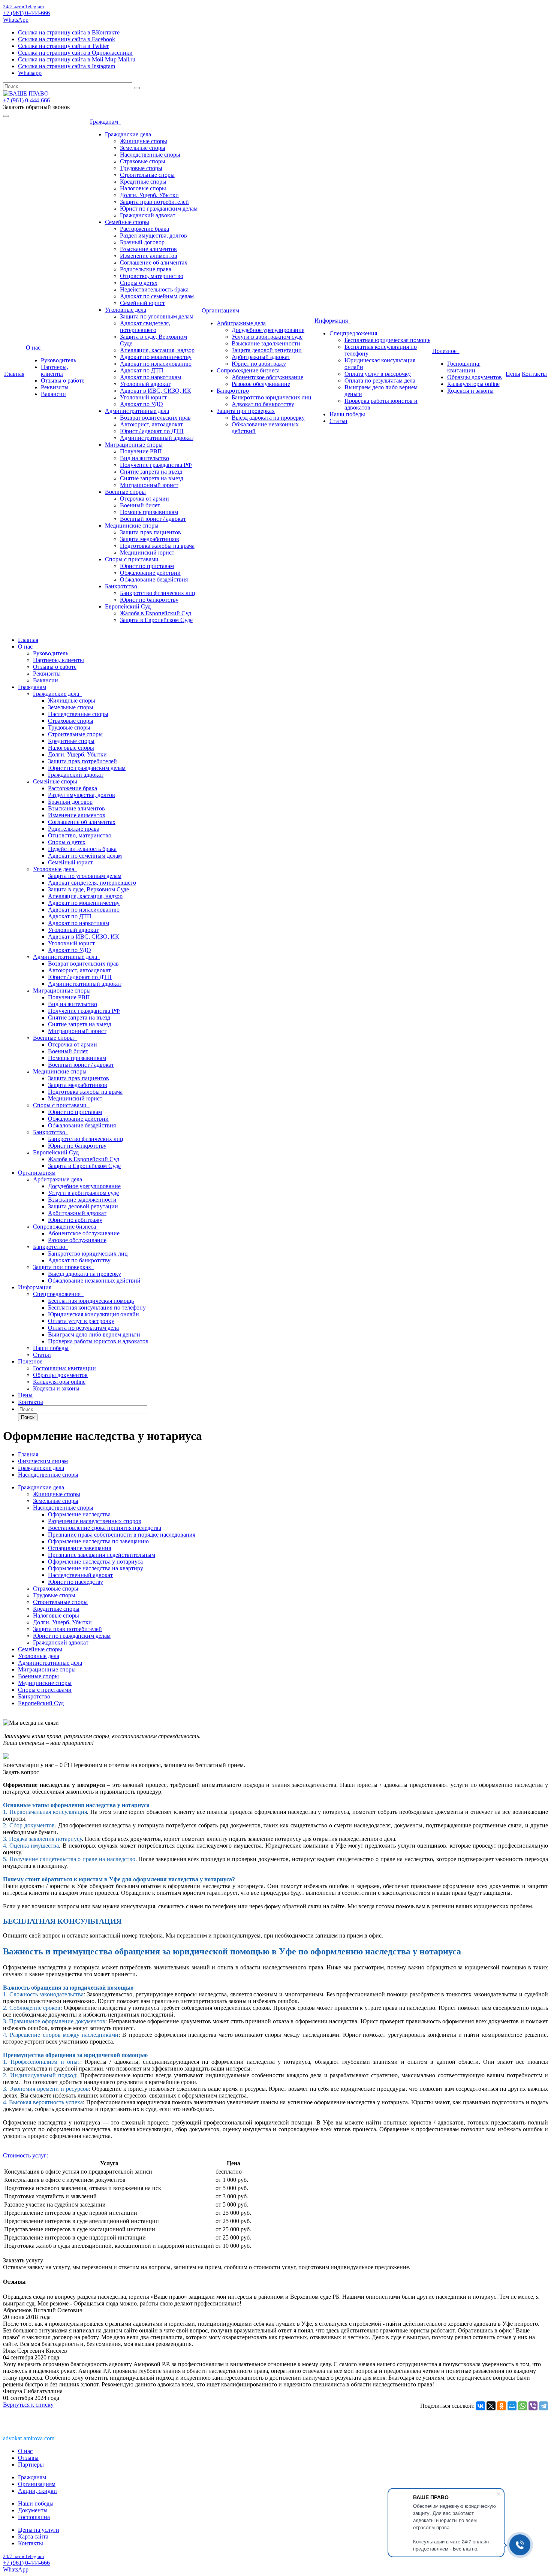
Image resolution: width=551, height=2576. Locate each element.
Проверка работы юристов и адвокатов (98, 1341)
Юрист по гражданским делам (159, 209)
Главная (14, 374)
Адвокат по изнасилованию (156, 364)
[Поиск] (137, 88)
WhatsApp (16, 20)
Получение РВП (141, 451)
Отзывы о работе (63, 380)
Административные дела (137, 411)
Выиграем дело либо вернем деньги (94, 1334)
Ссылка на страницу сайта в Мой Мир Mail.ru (77, 59)
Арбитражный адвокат (261, 357)
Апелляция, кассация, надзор (157, 350)
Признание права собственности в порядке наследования (122, 1535)
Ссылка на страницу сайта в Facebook (67, 39)
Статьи (338, 421)
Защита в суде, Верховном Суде (88, 889)
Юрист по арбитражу (259, 364)
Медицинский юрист (147, 552)
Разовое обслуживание (261, 384)
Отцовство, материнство (152, 276)
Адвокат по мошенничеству (156, 357)
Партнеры (31, 2465)
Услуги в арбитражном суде (267, 337)
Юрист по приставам (147, 566)
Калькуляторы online (473, 384)
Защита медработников (150, 539)
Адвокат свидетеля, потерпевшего (145, 327)
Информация (333, 321)
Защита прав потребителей (154, 202)
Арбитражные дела (241, 323)
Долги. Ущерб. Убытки (149, 195)
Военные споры (125, 492)
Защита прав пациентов (150, 532)
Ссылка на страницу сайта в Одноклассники (75, 53)
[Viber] (533, 2406)
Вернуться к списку (28, 2405)
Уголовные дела (126, 310)
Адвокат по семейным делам (157, 296)
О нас (35, 348)
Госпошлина (34, 2517)
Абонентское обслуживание (267, 377)
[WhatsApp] (523, 2406)
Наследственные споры (150, 155)
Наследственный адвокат (80, 1575)
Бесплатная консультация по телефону (97, 1307)
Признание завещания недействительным (102, 1555)
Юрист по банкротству (149, 600)
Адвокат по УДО (141, 404)
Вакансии (53, 394)
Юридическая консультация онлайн (94, 1314)
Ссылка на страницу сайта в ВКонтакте (69, 32)
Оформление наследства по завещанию (98, 1541)
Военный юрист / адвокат (153, 519)
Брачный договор (142, 242)
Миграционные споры (134, 445)
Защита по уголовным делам (157, 316)
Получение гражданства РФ (156, 465)
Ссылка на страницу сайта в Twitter (63, 46)
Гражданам (106, 122)
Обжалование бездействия (154, 579)
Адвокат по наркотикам (150, 377)
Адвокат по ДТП (142, 370)
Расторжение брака (144, 229)
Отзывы (28, 2458)
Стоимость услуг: (25, 2155)
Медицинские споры (132, 526)
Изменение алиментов (149, 256)
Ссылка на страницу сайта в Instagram (67, 66)
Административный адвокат (157, 438)
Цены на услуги (39, 2530)
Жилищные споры (144, 141)
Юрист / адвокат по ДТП (152, 431)
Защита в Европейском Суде (156, 620)
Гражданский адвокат (148, 215)
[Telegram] (544, 2406)
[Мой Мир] (512, 2406)
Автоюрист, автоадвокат (151, 424)
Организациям (222, 310)
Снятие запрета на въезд (151, 472)
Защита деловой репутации (267, 350)
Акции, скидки (37, 2491)
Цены (513, 374)
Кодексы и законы (470, 391)
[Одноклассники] (502, 2406)
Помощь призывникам (149, 512)
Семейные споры (127, 222)
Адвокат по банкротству (263, 404)
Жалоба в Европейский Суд (156, 613)
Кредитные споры (143, 182)
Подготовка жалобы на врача (157, 546)
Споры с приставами (132, 559)
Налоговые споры (143, 188)
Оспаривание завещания (79, 1548)
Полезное (446, 351)
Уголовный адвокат (145, 384)
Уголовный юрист (143, 397)
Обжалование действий (150, 573)
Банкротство (121, 586)
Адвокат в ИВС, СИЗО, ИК (156, 391)
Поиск (28, 1417)
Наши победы (347, 414)
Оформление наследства (79, 1514)
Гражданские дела (128, 134)
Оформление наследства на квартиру (96, 1568)
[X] (491, 2406)
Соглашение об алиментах (154, 262)
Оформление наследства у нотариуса (95, 1562)
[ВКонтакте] (481, 2406)
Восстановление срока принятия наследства (105, 1528)
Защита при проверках (246, 411)
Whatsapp (30, 73)
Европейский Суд (128, 606)
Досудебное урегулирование (268, 330)
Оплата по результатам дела (380, 380)
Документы (33, 2510)
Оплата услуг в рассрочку (378, 374)
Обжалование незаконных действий (94, 1281)
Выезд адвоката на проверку (268, 418)
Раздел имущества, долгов (153, 235)
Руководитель (58, 360)
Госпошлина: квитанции (464, 367)
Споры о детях (139, 283)
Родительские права (146, 269)
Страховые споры (143, 161)
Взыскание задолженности (266, 343)
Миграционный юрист (149, 485)
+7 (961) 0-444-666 (26, 13)
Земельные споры (143, 148)
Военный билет (140, 505)
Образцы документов (475, 377)
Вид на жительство (144, 458)
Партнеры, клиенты (55, 370)
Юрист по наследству (76, 1582)
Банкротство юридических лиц (272, 397)
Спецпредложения (353, 333)
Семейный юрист (142, 303)
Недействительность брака (154, 289)
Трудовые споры (141, 168)
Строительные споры (147, 175)
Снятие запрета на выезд (152, 478)
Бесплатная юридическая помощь (387, 340)
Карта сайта (33, 2536)
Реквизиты (55, 387)
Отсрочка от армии (144, 499)
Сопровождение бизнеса (248, 370)
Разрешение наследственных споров (95, 1521)
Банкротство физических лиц (158, 593)
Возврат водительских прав (155, 418)
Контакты (534, 374)
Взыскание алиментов (148, 249)
